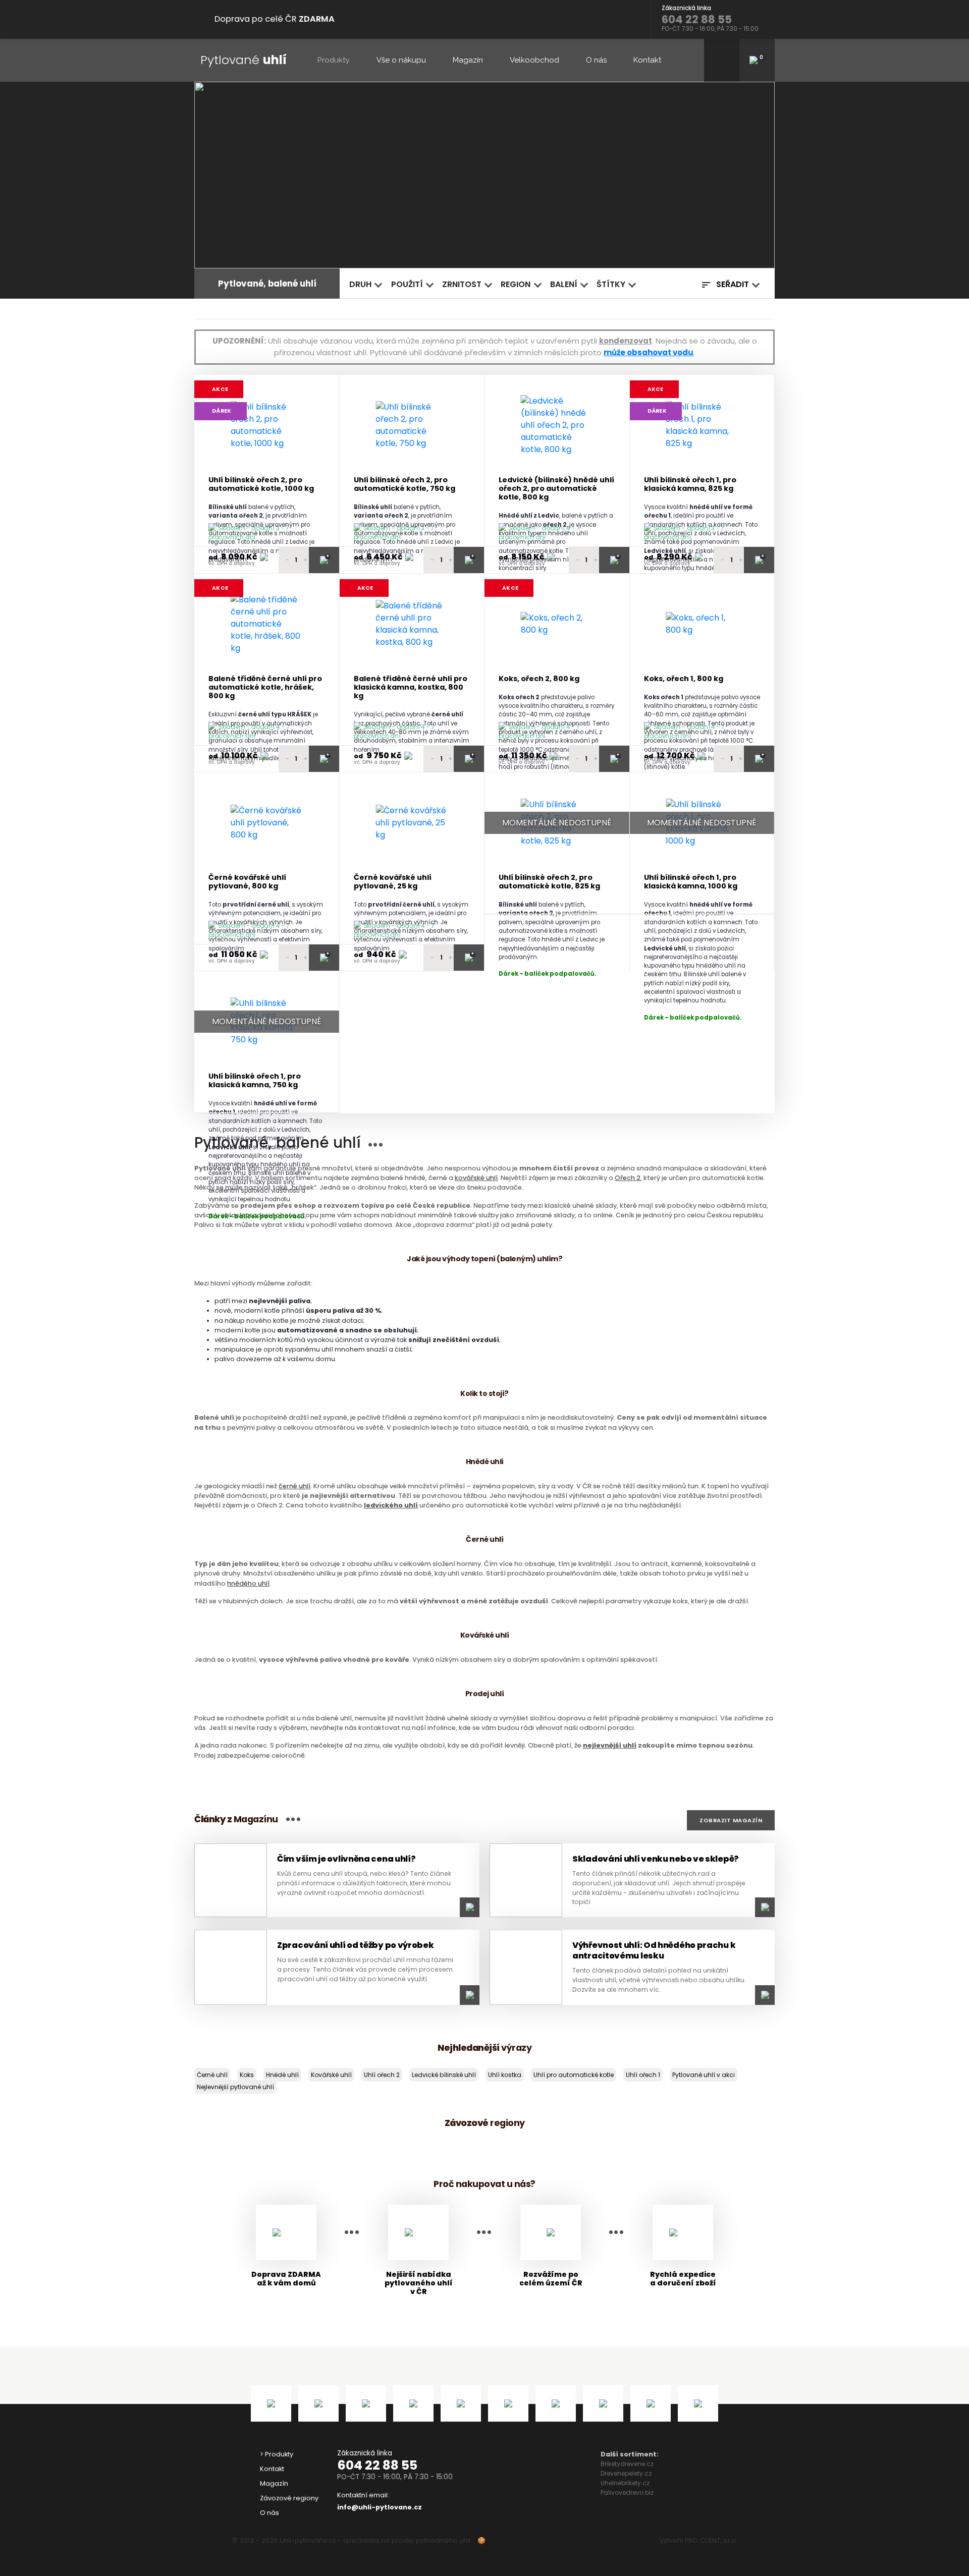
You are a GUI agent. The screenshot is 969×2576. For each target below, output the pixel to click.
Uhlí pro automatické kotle (574, 2075)
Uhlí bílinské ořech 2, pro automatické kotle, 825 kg (549, 882)
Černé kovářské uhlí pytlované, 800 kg (247, 882)
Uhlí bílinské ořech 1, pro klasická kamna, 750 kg (255, 1081)
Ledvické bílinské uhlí (444, 2075)
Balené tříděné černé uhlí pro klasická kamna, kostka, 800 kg (411, 688)
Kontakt (647, 60)
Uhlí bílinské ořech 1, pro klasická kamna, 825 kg (690, 485)
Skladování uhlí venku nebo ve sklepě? (656, 1859)
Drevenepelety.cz (626, 2473)
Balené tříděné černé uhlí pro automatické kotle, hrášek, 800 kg (265, 688)
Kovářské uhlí (331, 2075)
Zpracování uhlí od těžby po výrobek (356, 1945)
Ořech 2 (628, 1178)
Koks (247, 2075)
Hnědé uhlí (282, 2075)
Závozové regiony (289, 2498)
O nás (596, 60)
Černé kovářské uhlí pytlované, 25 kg (393, 882)
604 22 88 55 (377, 2465)
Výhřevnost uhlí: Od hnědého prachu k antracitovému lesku (654, 1950)
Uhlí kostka (505, 2075)
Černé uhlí (212, 2075)
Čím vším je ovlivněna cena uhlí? (346, 1859)
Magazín (468, 60)
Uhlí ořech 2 (382, 2075)
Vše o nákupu (401, 60)
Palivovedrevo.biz (627, 2493)
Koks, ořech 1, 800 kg (684, 679)
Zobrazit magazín (731, 1820)
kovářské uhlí (476, 1178)
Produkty (333, 60)
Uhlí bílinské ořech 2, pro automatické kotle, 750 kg (405, 485)
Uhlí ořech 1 (643, 2075)
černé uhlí (294, 1486)
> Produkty (277, 2454)
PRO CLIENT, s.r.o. (711, 2540)
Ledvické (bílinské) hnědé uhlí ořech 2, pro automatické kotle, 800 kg (556, 489)
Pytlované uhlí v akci (704, 2075)
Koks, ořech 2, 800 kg (539, 679)
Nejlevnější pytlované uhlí (235, 2087)
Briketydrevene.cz (627, 2464)
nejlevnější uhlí (610, 1745)
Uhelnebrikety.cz (625, 2483)
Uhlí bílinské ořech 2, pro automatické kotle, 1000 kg (261, 485)
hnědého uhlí (248, 1583)
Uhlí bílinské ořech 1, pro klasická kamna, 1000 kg (691, 882)
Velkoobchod (534, 60)
